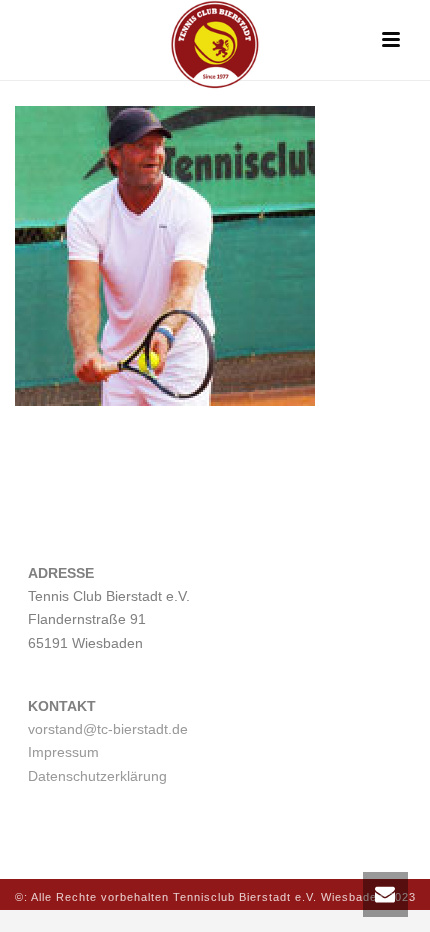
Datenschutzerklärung (97, 776)
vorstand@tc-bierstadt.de (108, 729)
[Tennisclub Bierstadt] (215, 45)
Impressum (63, 752)
